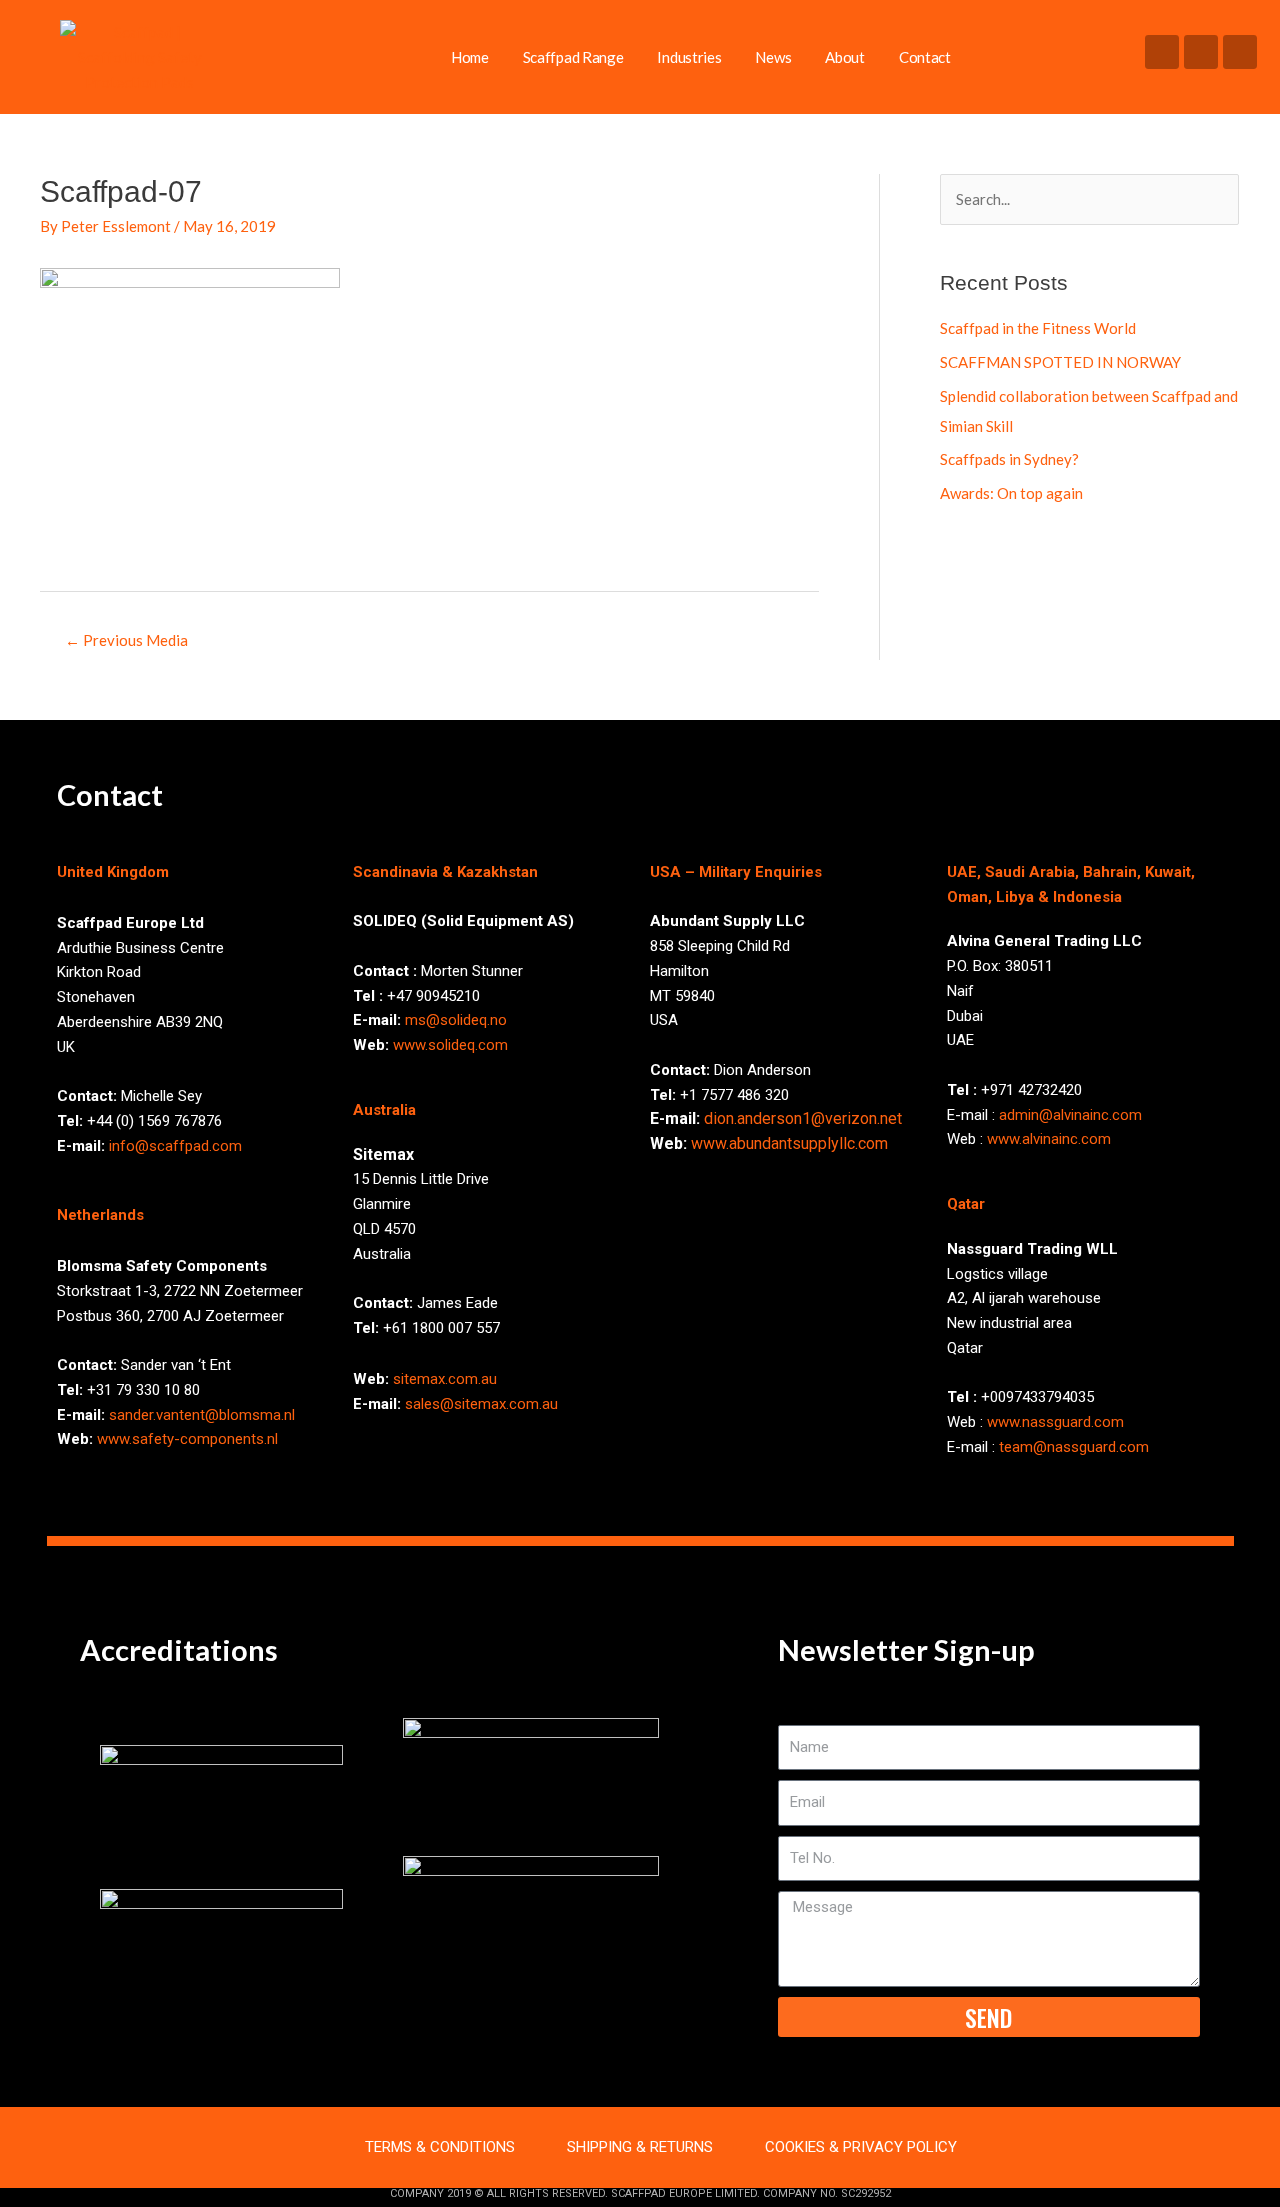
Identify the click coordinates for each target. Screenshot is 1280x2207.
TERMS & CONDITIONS (440, 2147)
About (845, 57)
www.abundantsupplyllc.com (789, 1143)
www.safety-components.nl (187, 1439)
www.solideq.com (450, 1045)
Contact (925, 57)
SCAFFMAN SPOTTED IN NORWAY (1060, 362)
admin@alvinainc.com (1070, 1115)
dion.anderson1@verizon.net (803, 1118)
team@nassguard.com (1074, 1447)
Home (470, 57)
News (773, 57)
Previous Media (126, 640)
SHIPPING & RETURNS (640, 2147)
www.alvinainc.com (1049, 1139)
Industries (689, 57)
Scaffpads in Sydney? (1009, 459)
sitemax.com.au (445, 1379)
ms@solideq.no (456, 1020)
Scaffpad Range (573, 57)
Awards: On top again (1011, 493)
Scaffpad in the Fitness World (1038, 328)
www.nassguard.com (1055, 1422)
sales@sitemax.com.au (481, 1404)
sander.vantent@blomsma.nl (202, 1415)
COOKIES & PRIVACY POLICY (861, 2147)
